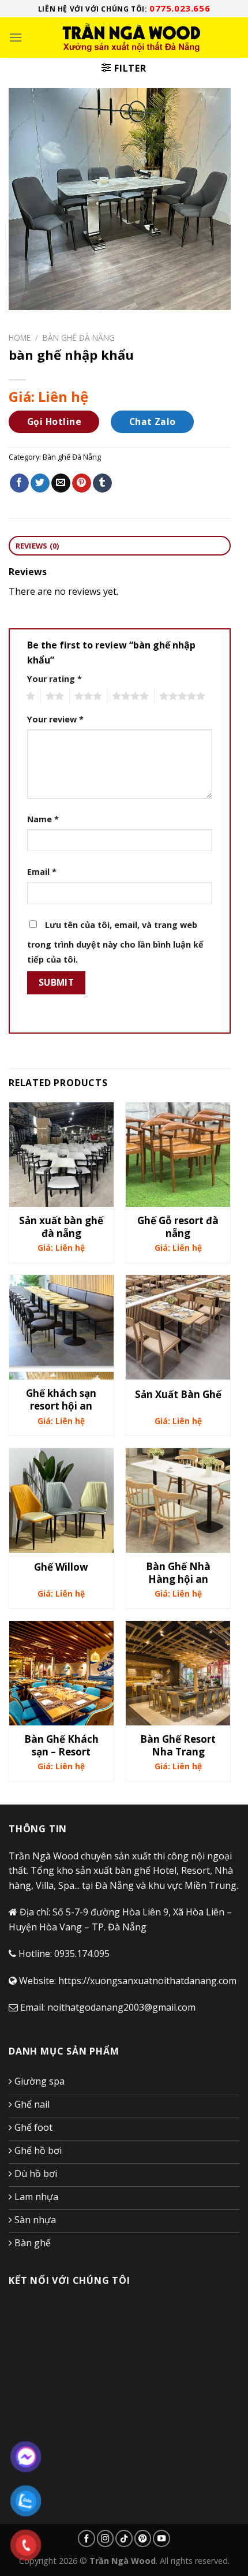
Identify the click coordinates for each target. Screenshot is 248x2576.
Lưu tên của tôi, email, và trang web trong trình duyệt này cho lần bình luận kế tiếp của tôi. (115, 942)
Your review (55, 719)
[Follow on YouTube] (161, 2538)
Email (42, 872)
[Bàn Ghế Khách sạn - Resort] (61, 1673)
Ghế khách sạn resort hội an (61, 1400)
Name (43, 819)
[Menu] (16, 37)
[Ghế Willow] (61, 1501)
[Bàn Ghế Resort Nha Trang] (178, 1673)
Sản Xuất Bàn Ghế (178, 1395)
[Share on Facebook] (19, 483)
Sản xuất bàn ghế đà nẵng (61, 1227)
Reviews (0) (37, 546)
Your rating (55, 679)
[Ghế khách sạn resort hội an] (61, 1327)
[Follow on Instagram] (106, 2538)
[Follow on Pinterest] (143, 2538)
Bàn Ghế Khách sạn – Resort (61, 1746)
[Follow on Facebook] (87, 2538)
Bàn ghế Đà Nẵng (79, 338)
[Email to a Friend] (61, 483)
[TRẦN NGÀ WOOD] (131, 38)
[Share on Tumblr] (102, 483)
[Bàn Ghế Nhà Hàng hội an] (178, 1501)
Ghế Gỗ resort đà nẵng (178, 1227)
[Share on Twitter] (40, 483)
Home (20, 338)
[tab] (120, 546)
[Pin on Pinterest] (82, 483)
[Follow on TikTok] (124, 2538)
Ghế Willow (61, 1567)
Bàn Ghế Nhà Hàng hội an (178, 1573)
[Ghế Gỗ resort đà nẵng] (178, 1155)
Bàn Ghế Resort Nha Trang (178, 1746)
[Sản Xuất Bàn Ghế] (178, 1327)
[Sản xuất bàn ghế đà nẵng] (61, 1155)
